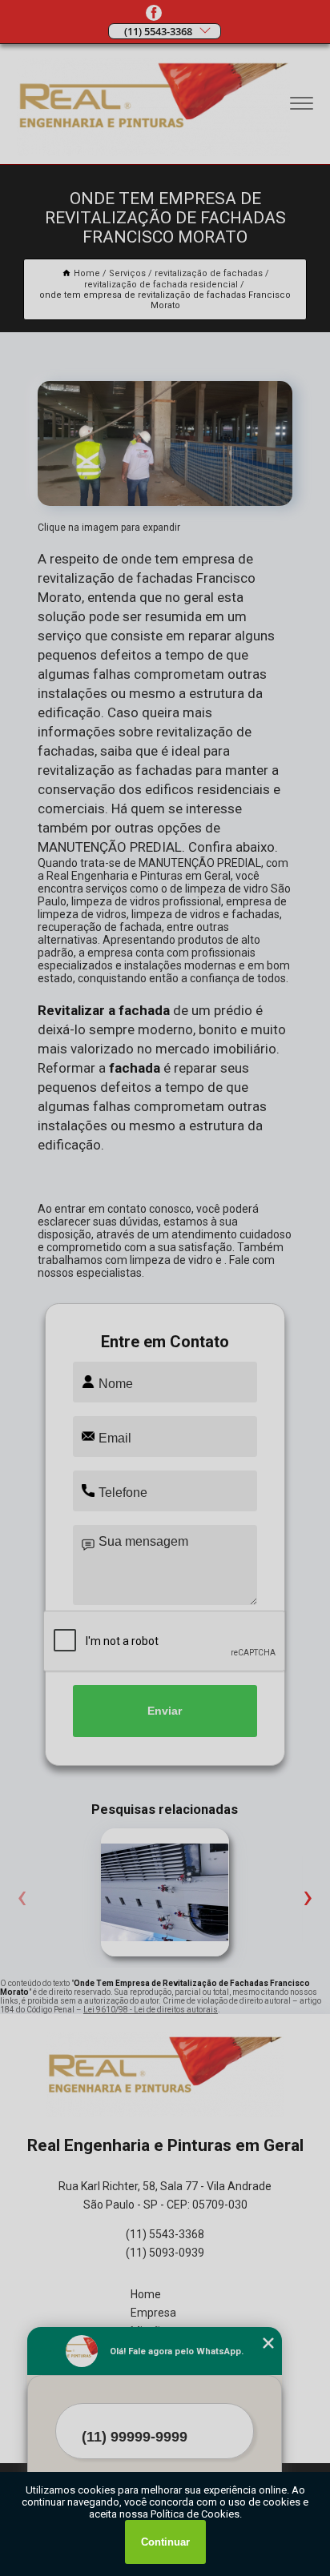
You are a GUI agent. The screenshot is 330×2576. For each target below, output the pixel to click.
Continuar (165, 2542)
